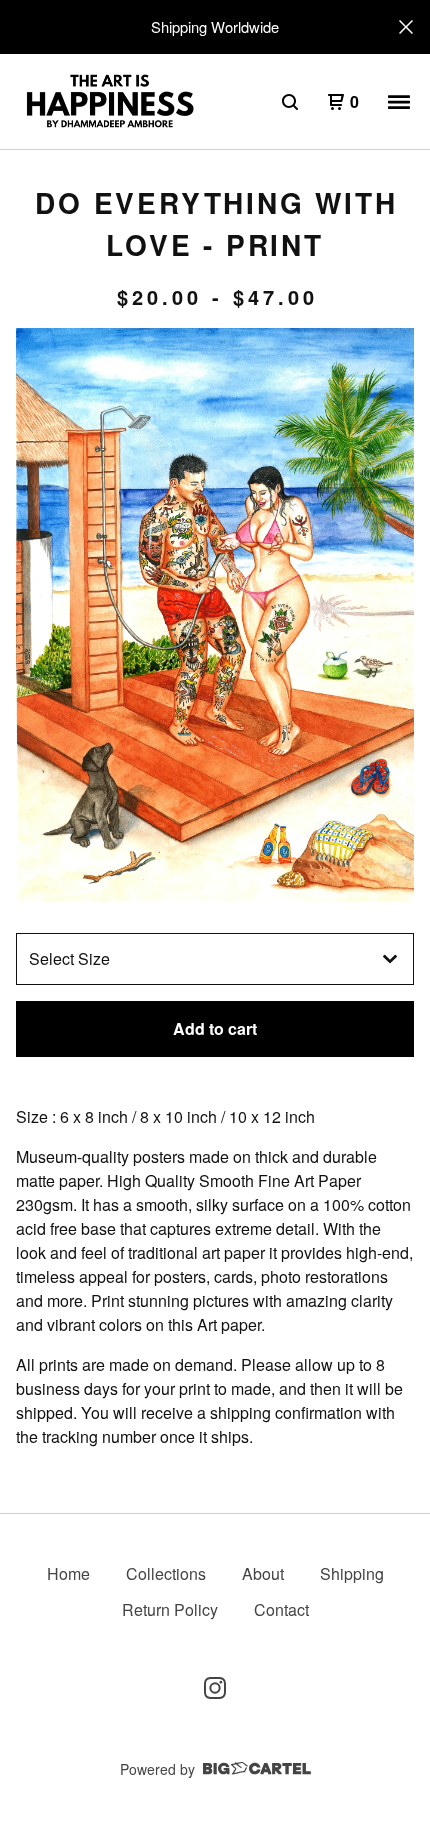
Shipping (352, 1573)
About (263, 1573)
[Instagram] (215, 1688)
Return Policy (170, 1609)
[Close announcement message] (406, 27)
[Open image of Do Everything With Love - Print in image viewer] (215, 614)
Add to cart (215, 1028)
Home (68, 1573)
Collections (166, 1573)
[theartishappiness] (109, 102)
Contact (281, 1609)
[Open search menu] (290, 102)
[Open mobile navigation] (399, 102)
